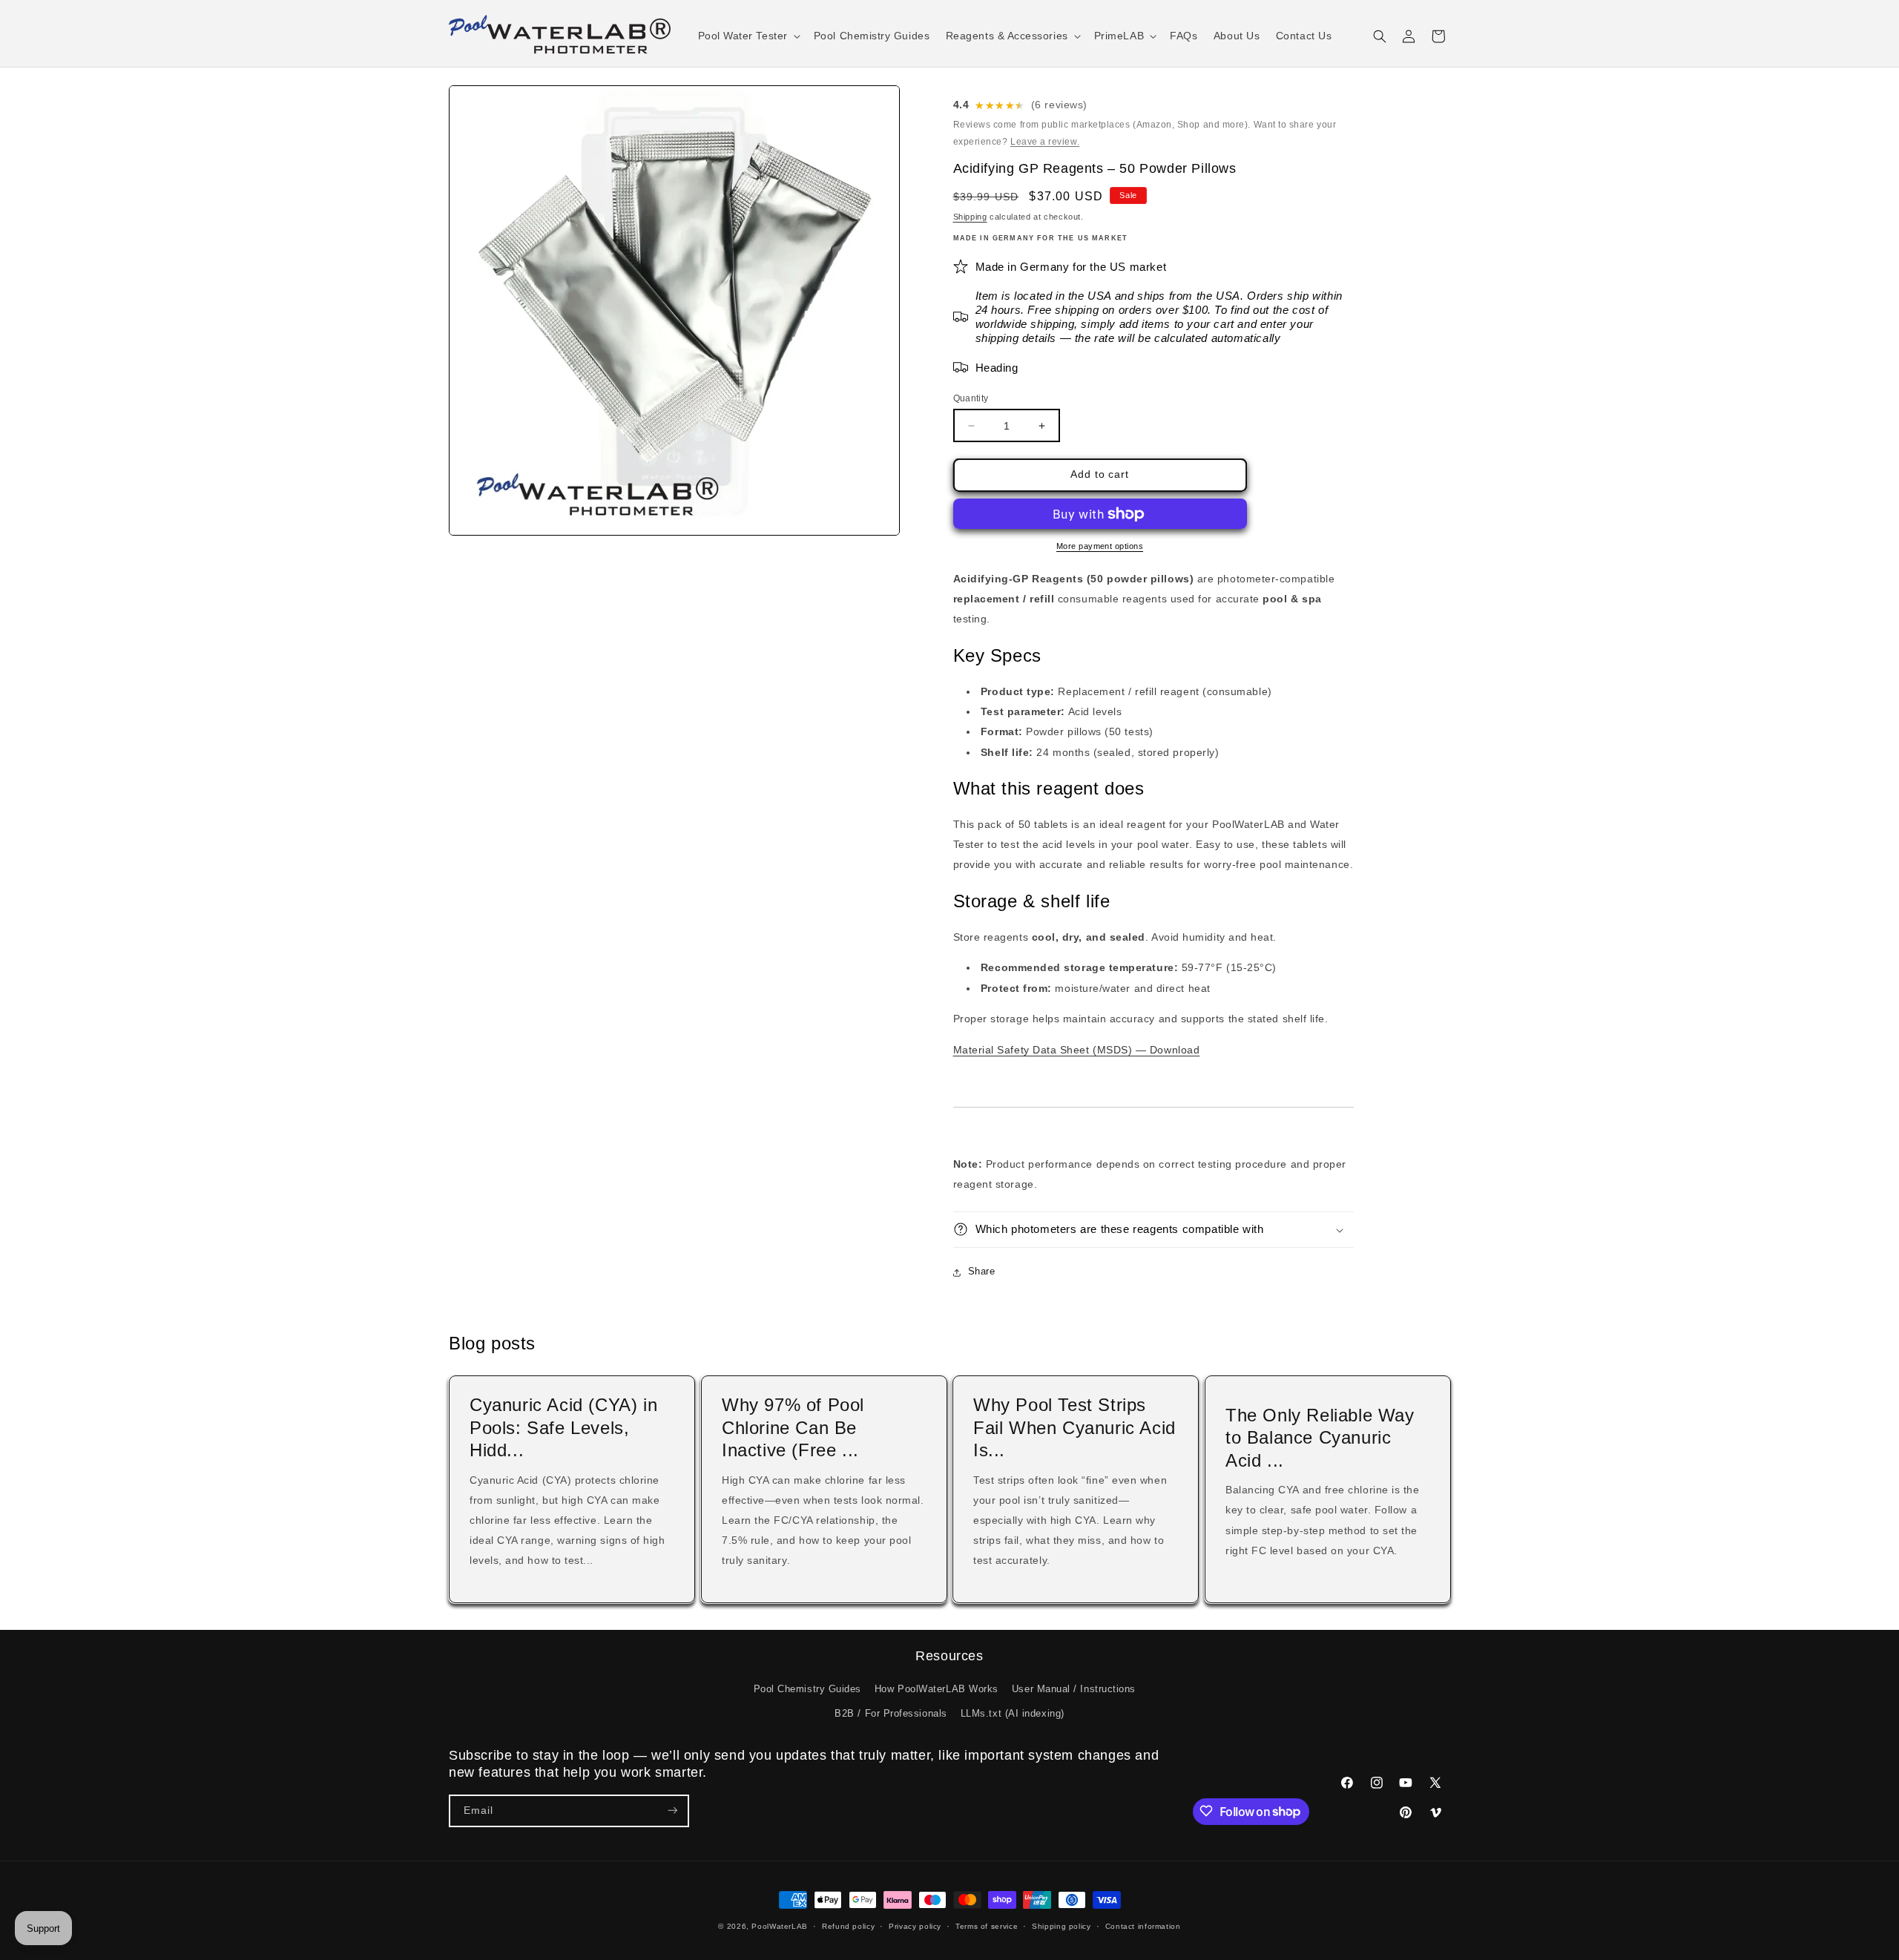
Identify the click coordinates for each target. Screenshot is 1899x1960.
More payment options (1100, 546)
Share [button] (982, 1272)
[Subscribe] (673, 1811)
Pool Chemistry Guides (807, 1690)
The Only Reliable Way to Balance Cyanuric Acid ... (1320, 1438)
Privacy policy (915, 1926)
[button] (748, 36)
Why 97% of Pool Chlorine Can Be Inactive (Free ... (793, 1427)
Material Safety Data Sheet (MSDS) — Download (1077, 1050)
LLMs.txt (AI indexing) (1013, 1714)
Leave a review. (1045, 142)
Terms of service (987, 1926)
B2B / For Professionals (891, 1714)
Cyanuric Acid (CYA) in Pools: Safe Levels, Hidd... (563, 1427)
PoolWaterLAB (780, 1926)
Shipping (970, 217)
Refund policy (848, 1926)
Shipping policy (1061, 1926)
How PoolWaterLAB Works (937, 1690)
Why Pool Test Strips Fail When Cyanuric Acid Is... (1074, 1427)
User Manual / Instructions (1074, 1690)
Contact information (1143, 1926)
